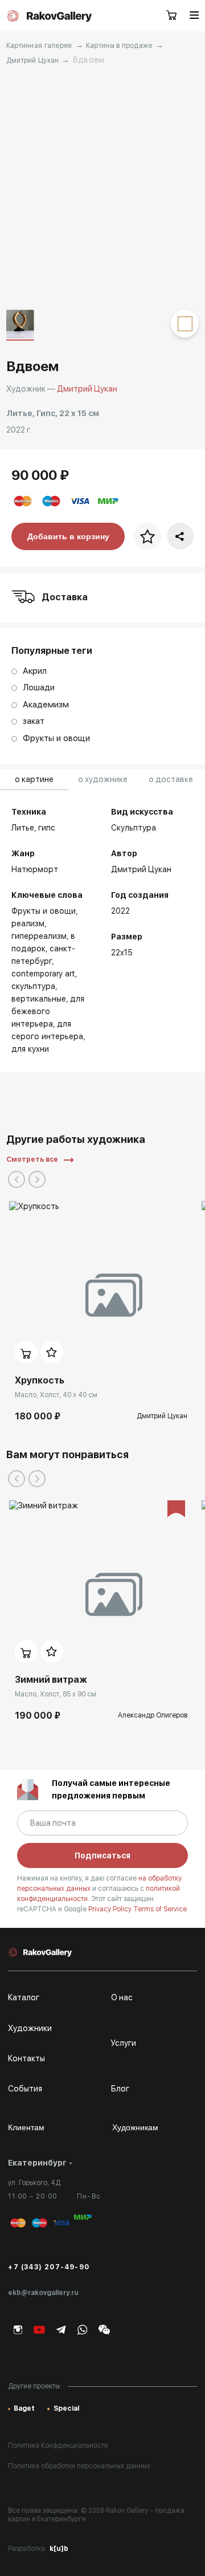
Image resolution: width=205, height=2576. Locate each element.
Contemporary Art (43, 974)
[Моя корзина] (172, 16)
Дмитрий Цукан (33, 60)
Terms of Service (160, 1909)
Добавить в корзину (68, 536)
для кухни (30, 1049)
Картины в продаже (119, 46)
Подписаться (102, 1855)
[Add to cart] (26, 1352)
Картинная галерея (39, 46)
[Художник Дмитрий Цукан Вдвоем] (102, 188)
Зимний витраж (51, 1680)
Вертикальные (39, 999)
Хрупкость (40, 1380)
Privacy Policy (111, 1909)
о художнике (103, 779)
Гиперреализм (39, 936)
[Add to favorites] (52, 1352)
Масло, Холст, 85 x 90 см (56, 1694)
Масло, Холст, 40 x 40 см (56, 1395)
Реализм (28, 923)
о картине (34, 779)
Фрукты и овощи (44, 911)
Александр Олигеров (153, 1715)
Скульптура (33, 986)
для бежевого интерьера (48, 1011)
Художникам (135, 2127)
